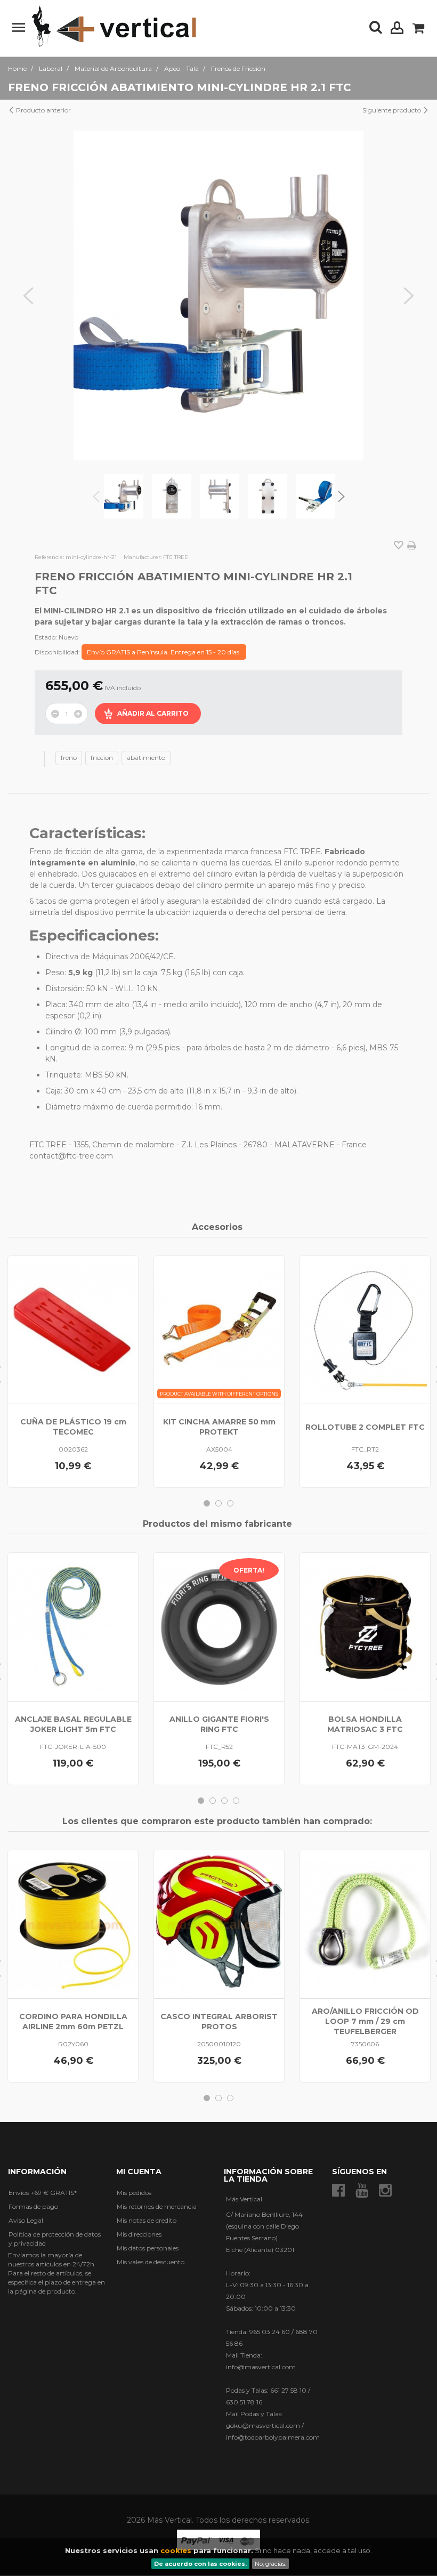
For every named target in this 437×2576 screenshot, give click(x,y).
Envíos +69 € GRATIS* (43, 2193)
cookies (176, 2550)
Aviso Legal (26, 2220)
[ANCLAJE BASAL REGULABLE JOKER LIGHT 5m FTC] (73, 1627)
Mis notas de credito (147, 2220)
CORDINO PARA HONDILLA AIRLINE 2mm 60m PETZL (73, 2022)
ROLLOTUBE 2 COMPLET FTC (365, 1427)
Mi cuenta (139, 2172)
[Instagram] (385, 2190)
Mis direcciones (139, 2234)
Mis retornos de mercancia (157, 2206)
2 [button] (218, 1503)
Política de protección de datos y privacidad (55, 2239)
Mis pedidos (134, 2193)
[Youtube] (362, 2190)
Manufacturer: (143, 557)
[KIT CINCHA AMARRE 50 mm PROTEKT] (219, 1330)
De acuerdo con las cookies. (200, 2564)
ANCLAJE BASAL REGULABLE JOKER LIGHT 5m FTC (73, 1724)
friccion (102, 758)
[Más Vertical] (114, 27)
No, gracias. (270, 2564)
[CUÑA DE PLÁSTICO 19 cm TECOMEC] (73, 1330)
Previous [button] (96, 496)
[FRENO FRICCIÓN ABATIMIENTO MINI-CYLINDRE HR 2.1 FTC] (124, 496)
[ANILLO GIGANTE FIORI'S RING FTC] (219, 1627)
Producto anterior (43, 110)
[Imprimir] (412, 546)
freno (69, 758)
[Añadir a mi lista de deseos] (399, 546)
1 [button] (207, 1503)
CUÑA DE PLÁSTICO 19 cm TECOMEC (73, 1427)
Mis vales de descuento (151, 2262)
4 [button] (236, 1801)
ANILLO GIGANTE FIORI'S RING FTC (219, 1724)
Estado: (46, 637)
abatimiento (146, 758)
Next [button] (341, 496)
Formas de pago (33, 2206)
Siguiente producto (393, 110)
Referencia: (49, 557)
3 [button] (230, 1503)
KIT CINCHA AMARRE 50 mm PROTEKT (219, 1427)
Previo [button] (28, 296)
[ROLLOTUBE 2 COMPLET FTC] (365, 1330)
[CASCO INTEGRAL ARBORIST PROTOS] (219, 1924)
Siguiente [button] (409, 296)
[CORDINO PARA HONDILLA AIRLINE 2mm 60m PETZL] (73, 1924)
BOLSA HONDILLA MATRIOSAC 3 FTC (365, 1724)
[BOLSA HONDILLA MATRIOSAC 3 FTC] (365, 1627)
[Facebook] (338, 2190)
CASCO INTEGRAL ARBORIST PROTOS (219, 2022)
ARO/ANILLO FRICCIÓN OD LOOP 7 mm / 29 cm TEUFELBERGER (365, 2021)
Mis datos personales (148, 2248)
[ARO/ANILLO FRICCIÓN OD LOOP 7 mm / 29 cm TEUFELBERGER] (365, 1924)
